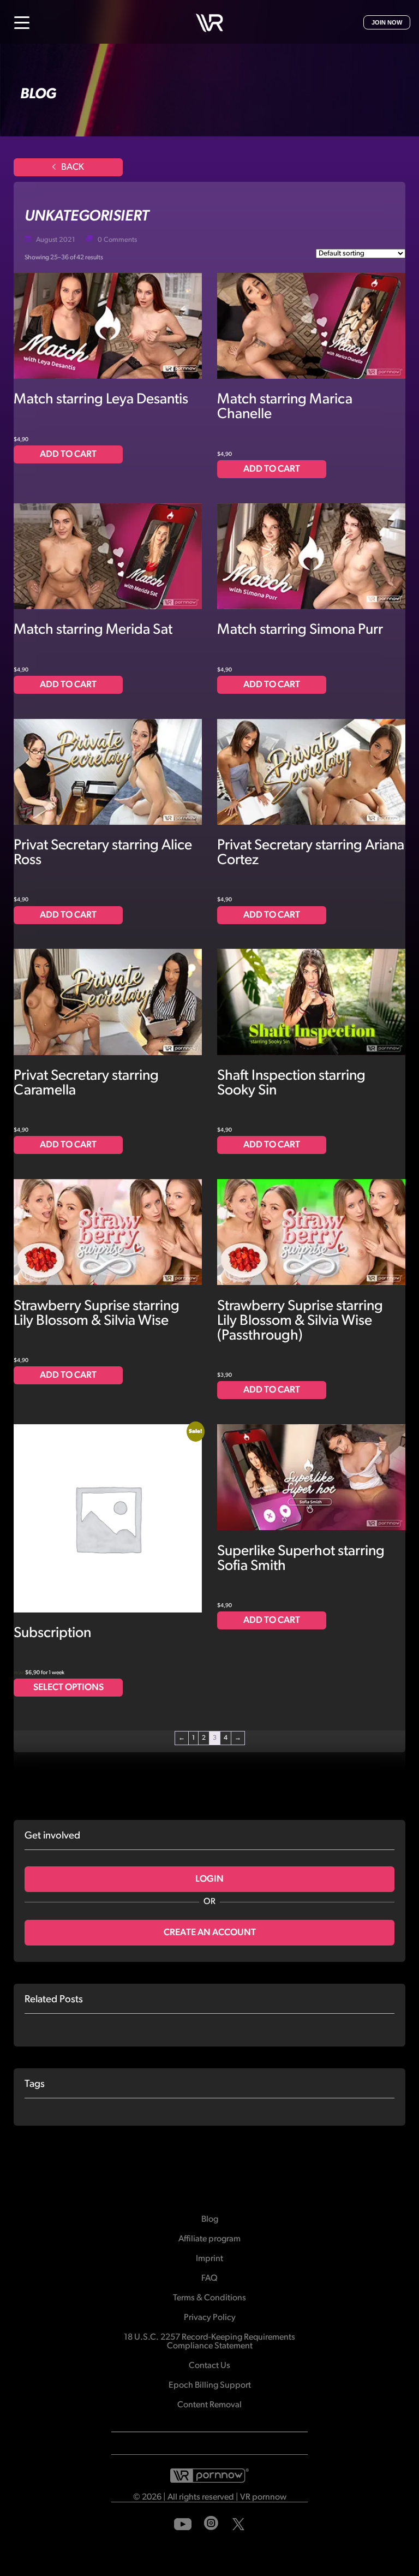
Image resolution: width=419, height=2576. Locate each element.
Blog (210, 2220)
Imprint (209, 2259)
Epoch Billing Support (210, 2385)
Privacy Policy (210, 2318)
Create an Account (210, 1933)
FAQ (209, 2278)
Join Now (387, 22)
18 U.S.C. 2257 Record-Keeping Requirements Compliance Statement (209, 2342)
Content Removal (209, 2405)
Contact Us (209, 2366)
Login (209, 1879)
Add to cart (68, 454)
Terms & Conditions (209, 2298)
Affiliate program (209, 2239)
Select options (68, 1688)
